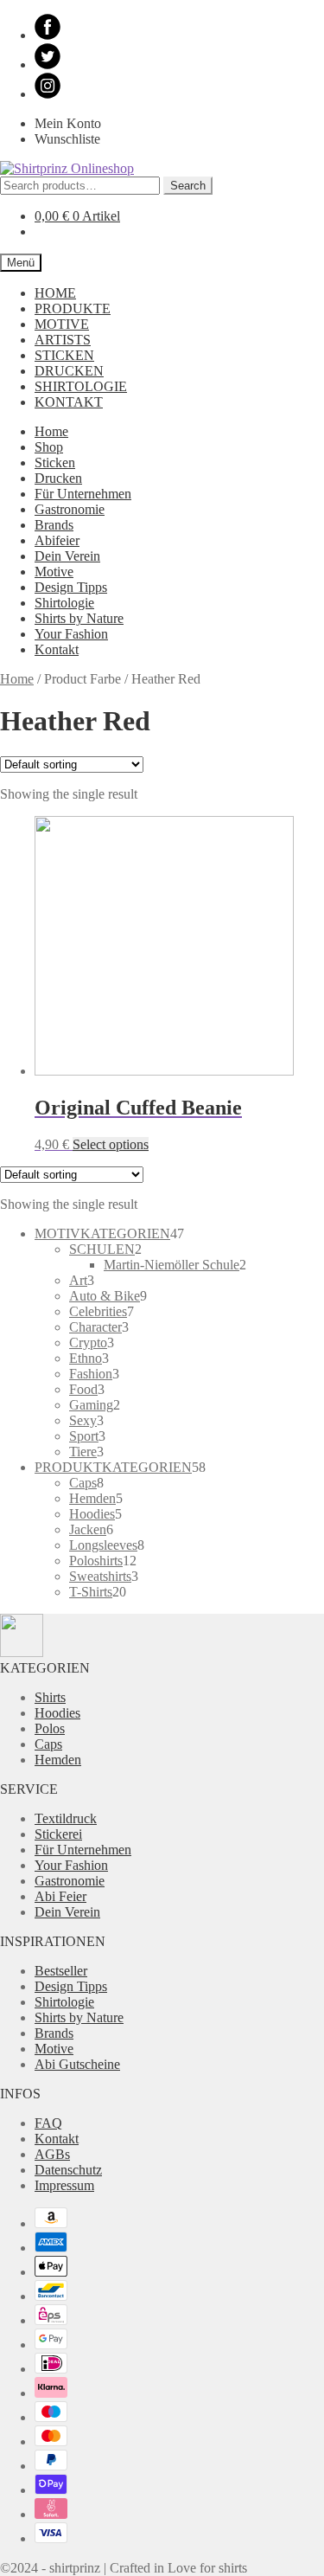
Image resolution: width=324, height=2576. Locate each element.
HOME (55, 293)
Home (51, 431)
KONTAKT (69, 402)
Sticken (55, 463)
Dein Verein (67, 556)
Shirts (50, 1697)
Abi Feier (60, 1896)
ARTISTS (63, 340)
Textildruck (66, 1818)
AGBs (52, 2154)
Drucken (58, 478)
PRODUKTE (73, 308)
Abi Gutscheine (77, 2064)
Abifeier (57, 540)
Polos (50, 1728)
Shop (49, 447)
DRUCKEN (69, 371)
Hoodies (57, 1713)
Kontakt (57, 649)
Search (188, 186)
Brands (54, 525)
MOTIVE (62, 324)
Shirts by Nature (79, 618)
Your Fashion (71, 634)
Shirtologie (64, 603)
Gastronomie (70, 509)
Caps (48, 1744)
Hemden (58, 1760)
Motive (54, 572)
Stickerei (58, 1834)
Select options (111, 1144)
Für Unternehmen (83, 494)
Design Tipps (71, 587)
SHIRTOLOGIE (81, 386)
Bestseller (61, 1971)
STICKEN (64, 355)
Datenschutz (68, 2170)
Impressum (64, 2185)
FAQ (48, 2123)
